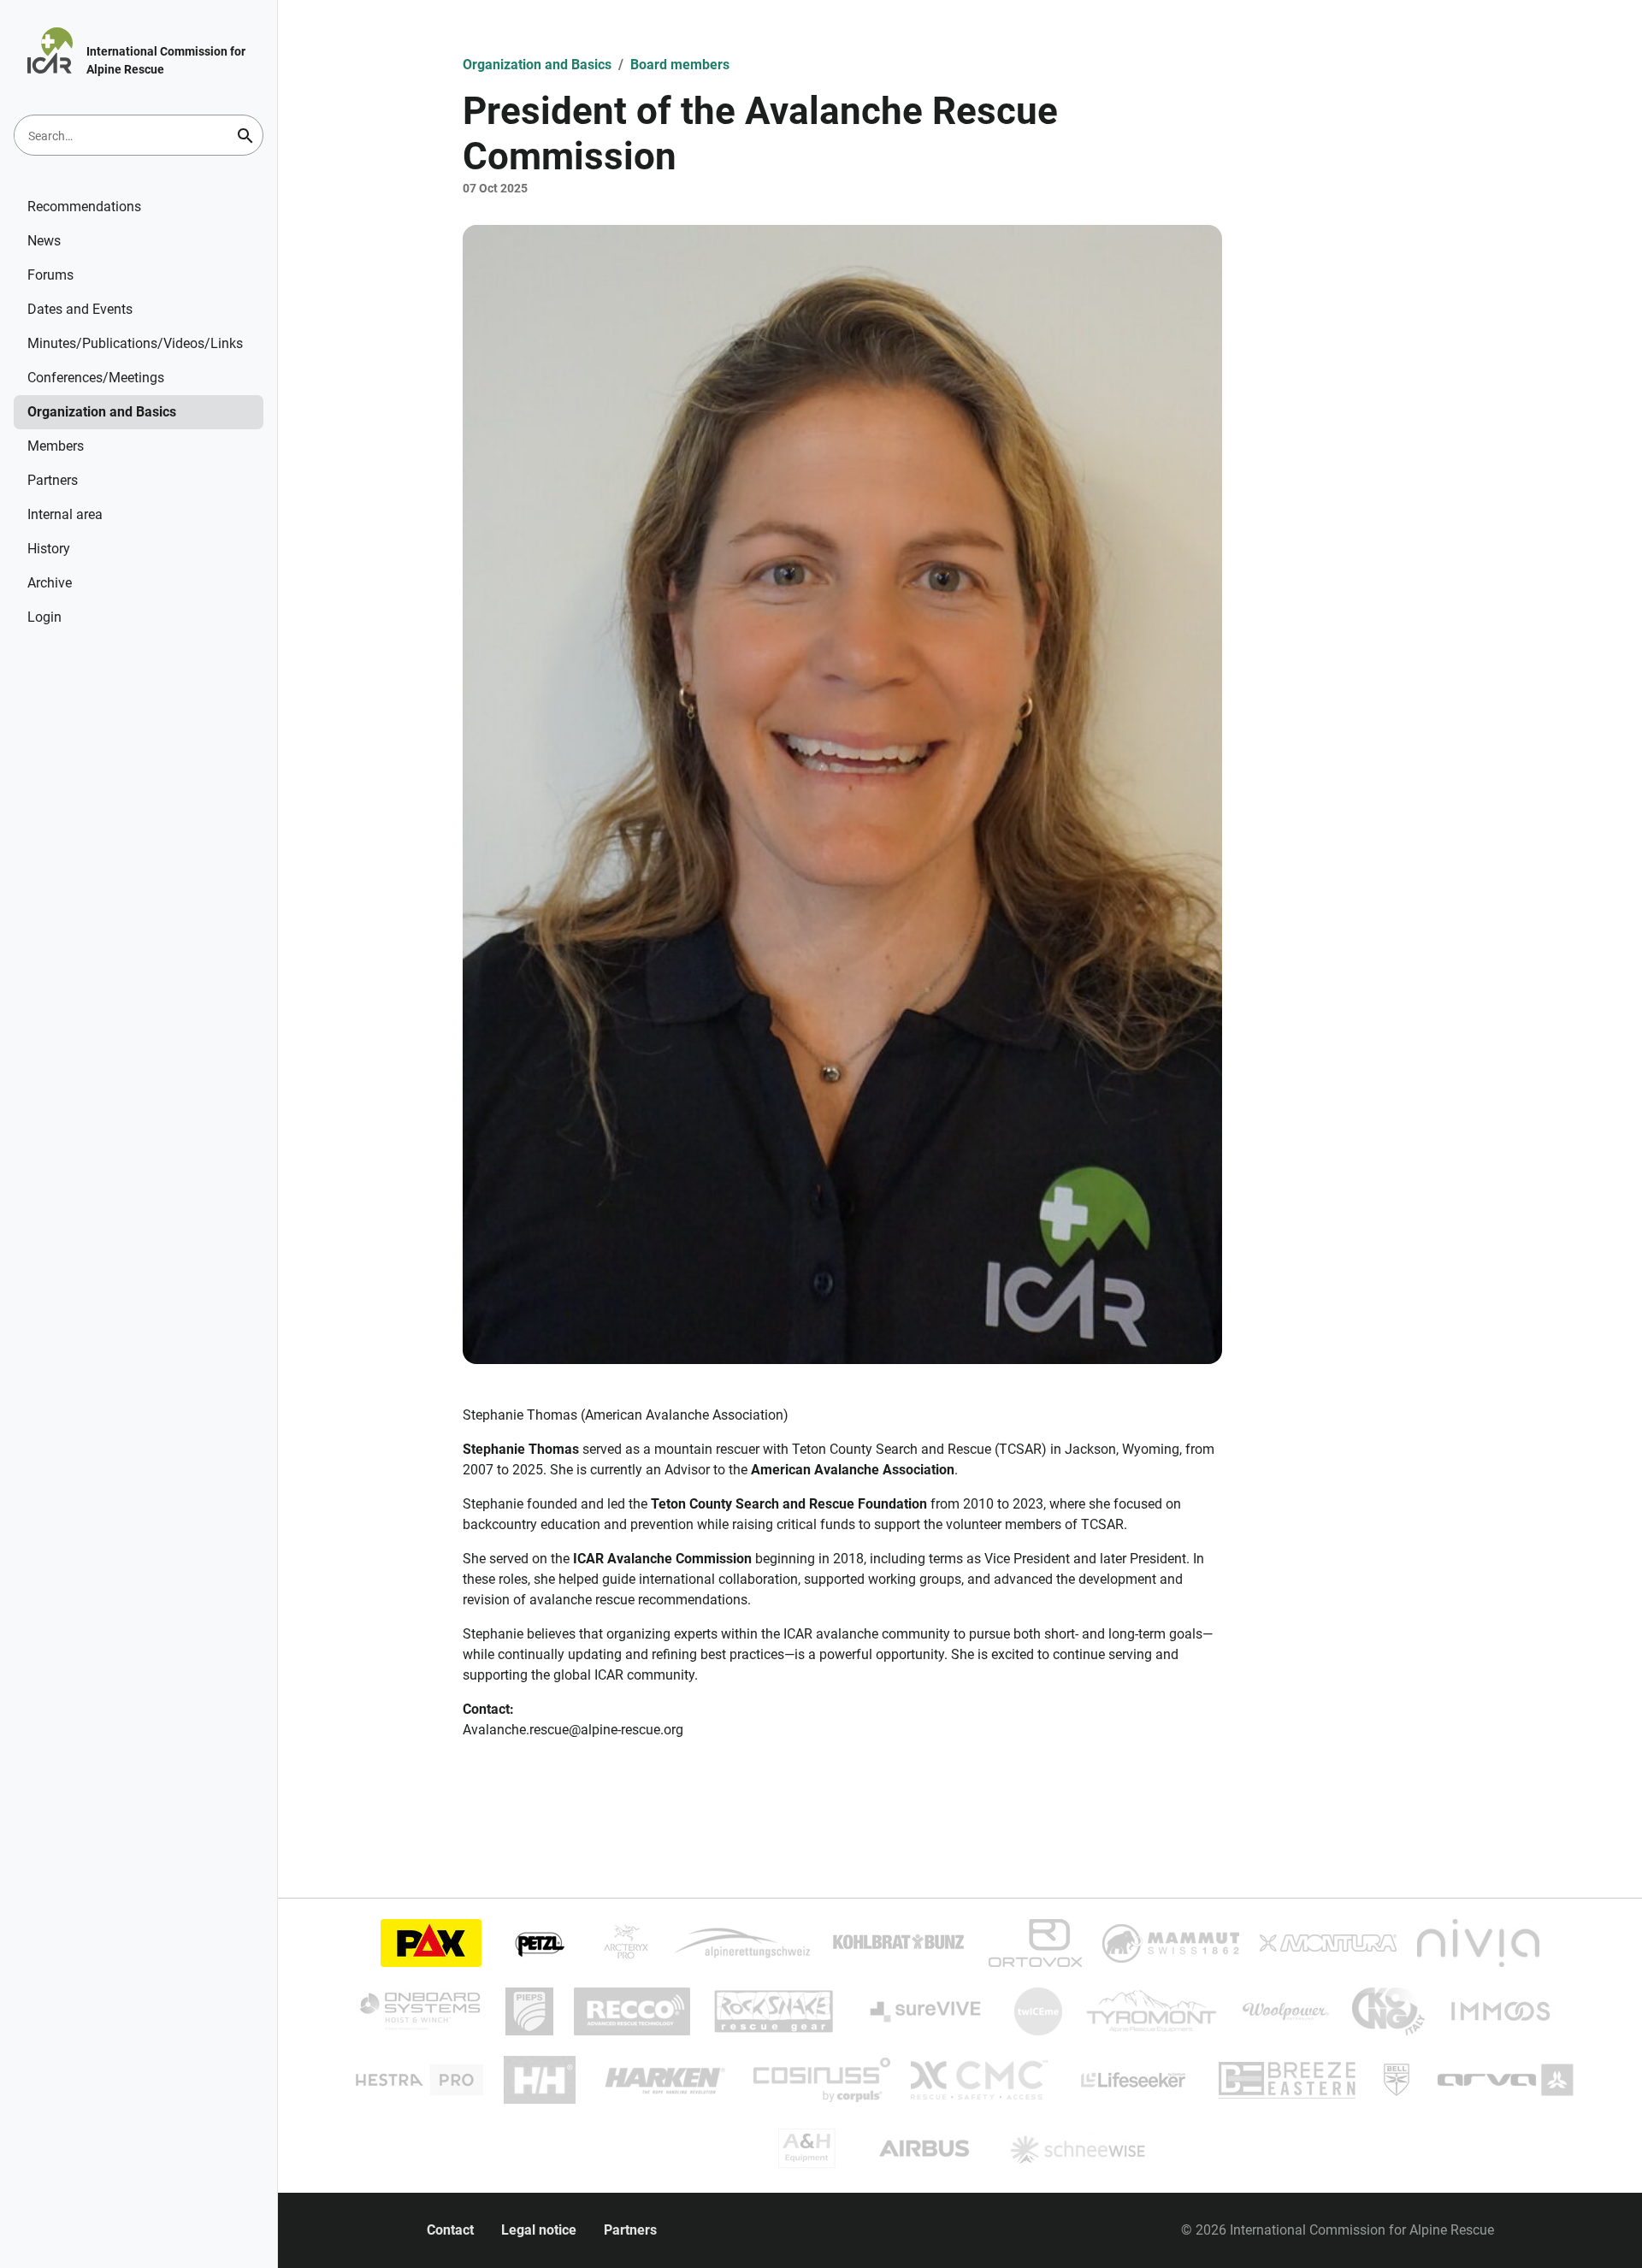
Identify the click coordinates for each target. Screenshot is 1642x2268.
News (44, 241)
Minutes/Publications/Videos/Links (135, 343)
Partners (53, 480)
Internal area (65, 514)
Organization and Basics (102, 412)
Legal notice (539, 2230)
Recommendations (84, 207)
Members (56, 446)
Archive (50, 583)
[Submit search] (245, 136)
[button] (842, 794)
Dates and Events (80, 309)
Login (44, 617)
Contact (450, 2230)
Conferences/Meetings (96, 378)
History (49, 549)
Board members (680, 65)
